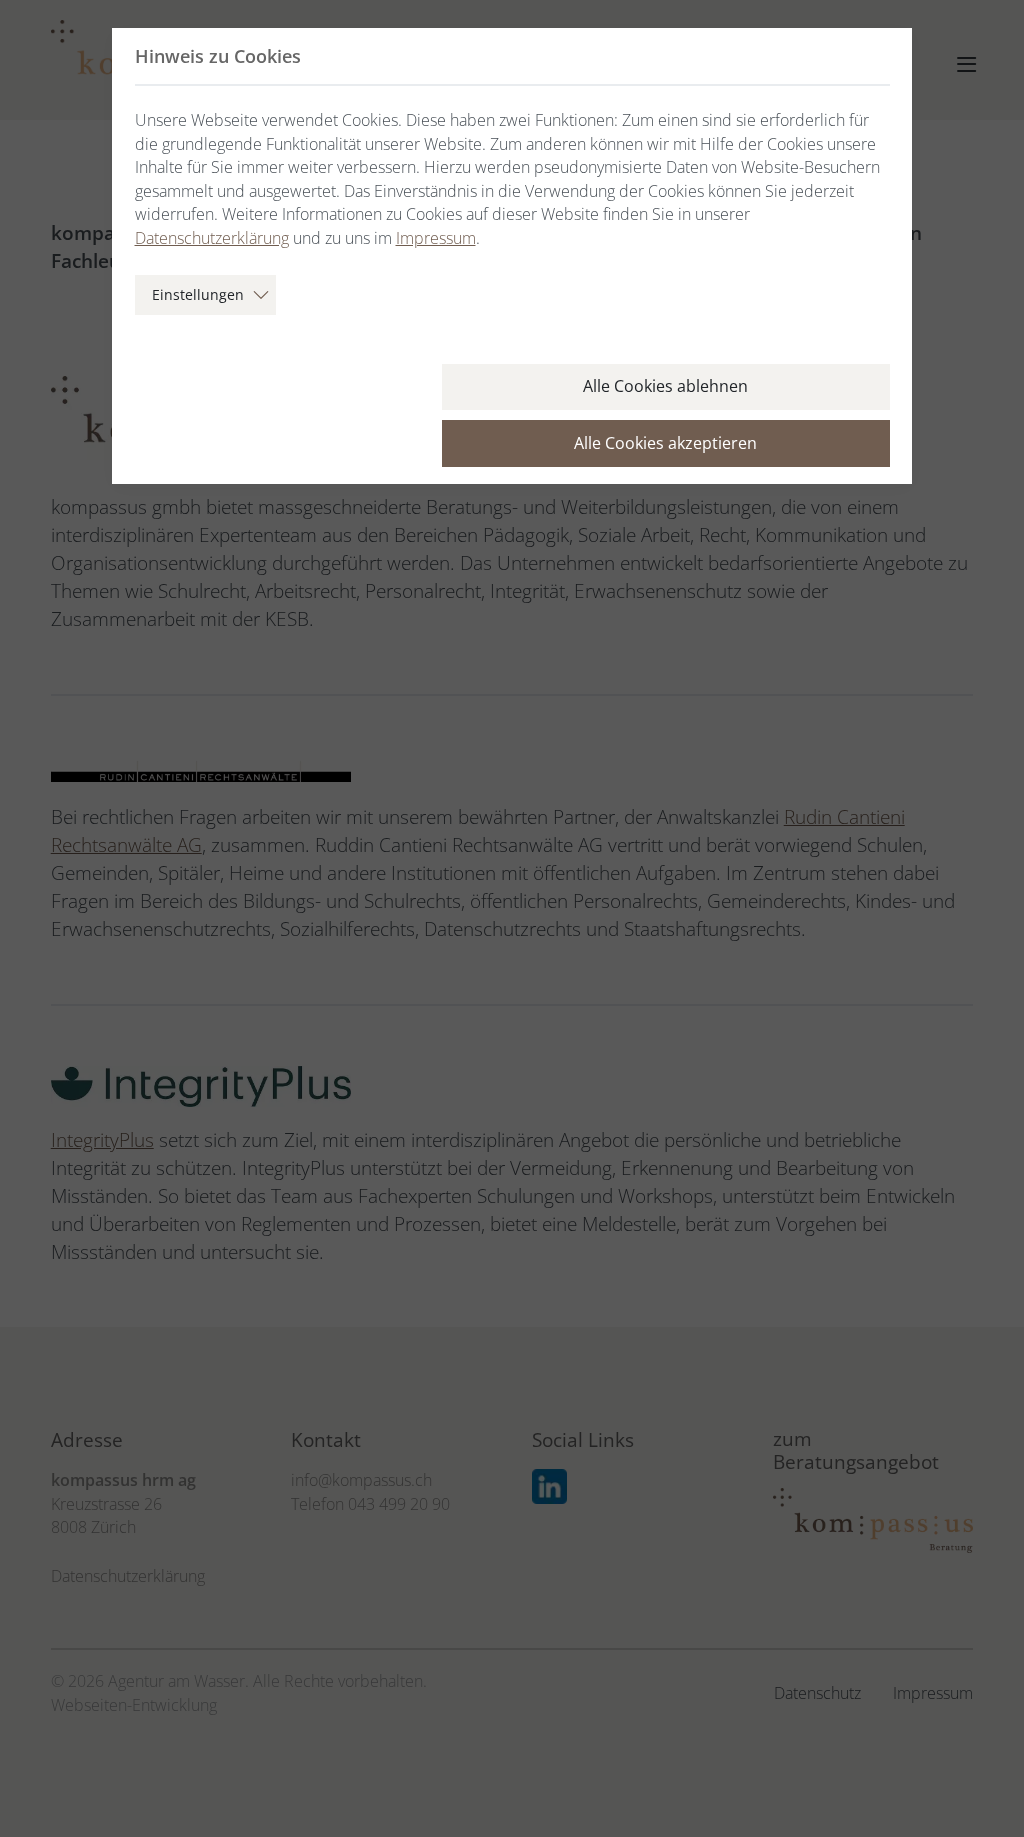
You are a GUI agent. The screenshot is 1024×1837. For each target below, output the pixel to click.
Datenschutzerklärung (212, 238)
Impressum (436, 238)
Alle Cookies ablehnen (665, 386)
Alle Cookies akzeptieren (665, 443)
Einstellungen (198, 294)
